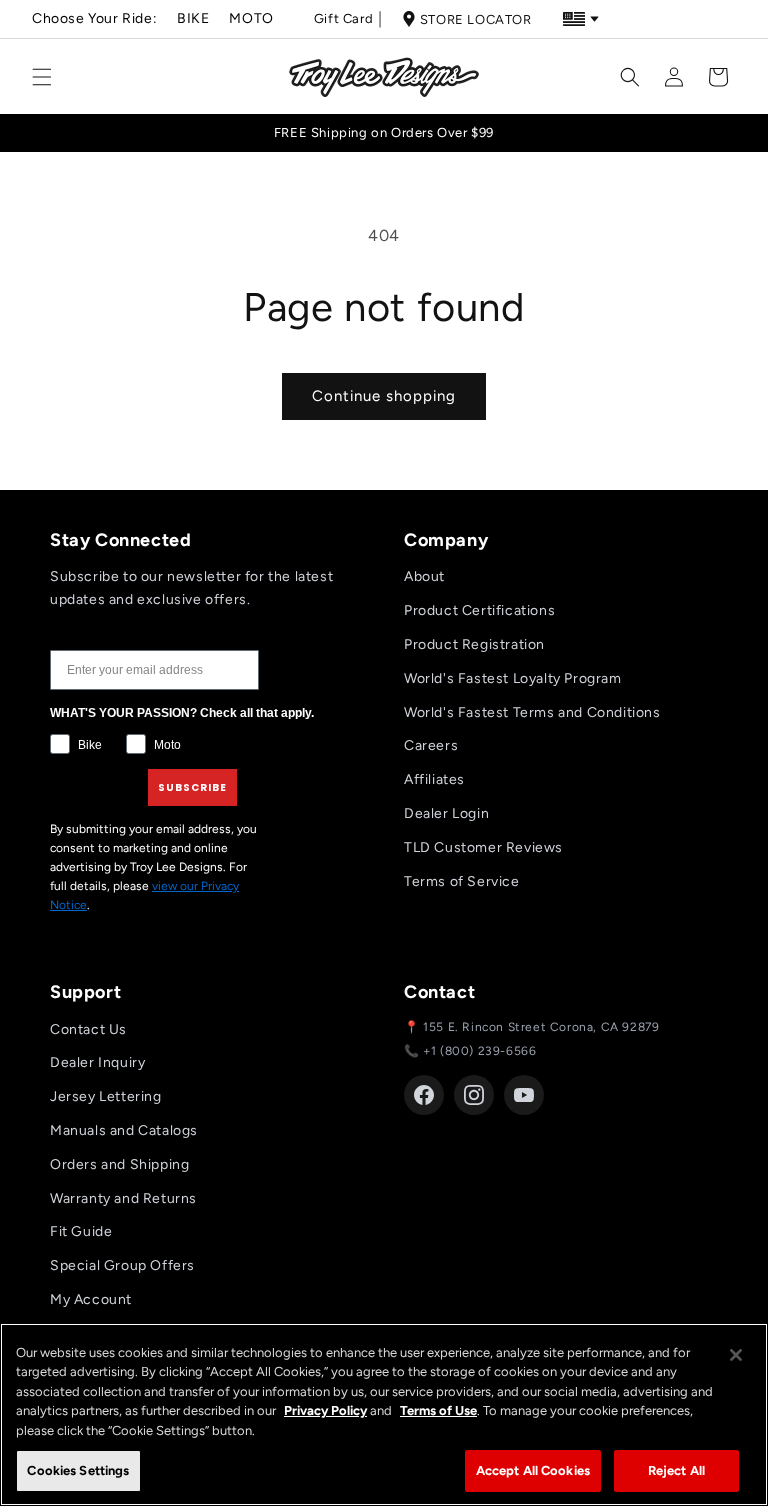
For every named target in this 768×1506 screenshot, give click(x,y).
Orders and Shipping (119, 1164)
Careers (431, 745)
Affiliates (434, 779)
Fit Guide (81, 1231)
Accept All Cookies (533, 1470)
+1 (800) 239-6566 (479, 1051)
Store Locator (476, 19)
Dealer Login (446, 813)
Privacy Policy (325, 1410)
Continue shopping (384, 396)
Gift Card (343, 18)
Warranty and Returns (123, 1198)
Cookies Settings (78, 1470)
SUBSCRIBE (192, 787)
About (424, 576)
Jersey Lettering (106, 1096)
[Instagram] (474, 1095)
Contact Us (88, 1029)
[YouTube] (524, 1095)
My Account (91, 1299)
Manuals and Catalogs (124, 1130)
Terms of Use (438, 1410)
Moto (251, 18)
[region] (384, 1414)
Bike (193, 18)
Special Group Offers (122, 1265)
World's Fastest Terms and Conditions (532, 712)
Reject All (676, 1470)
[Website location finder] (581, 19)
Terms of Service (462, 881)
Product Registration (474, 644)
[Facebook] (424, 1095)
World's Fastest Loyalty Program (513, 678)
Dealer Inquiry (97, 1062)
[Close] (736, 1355)
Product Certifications (479, 610)
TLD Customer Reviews (483, 847)
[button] (42, 77)
